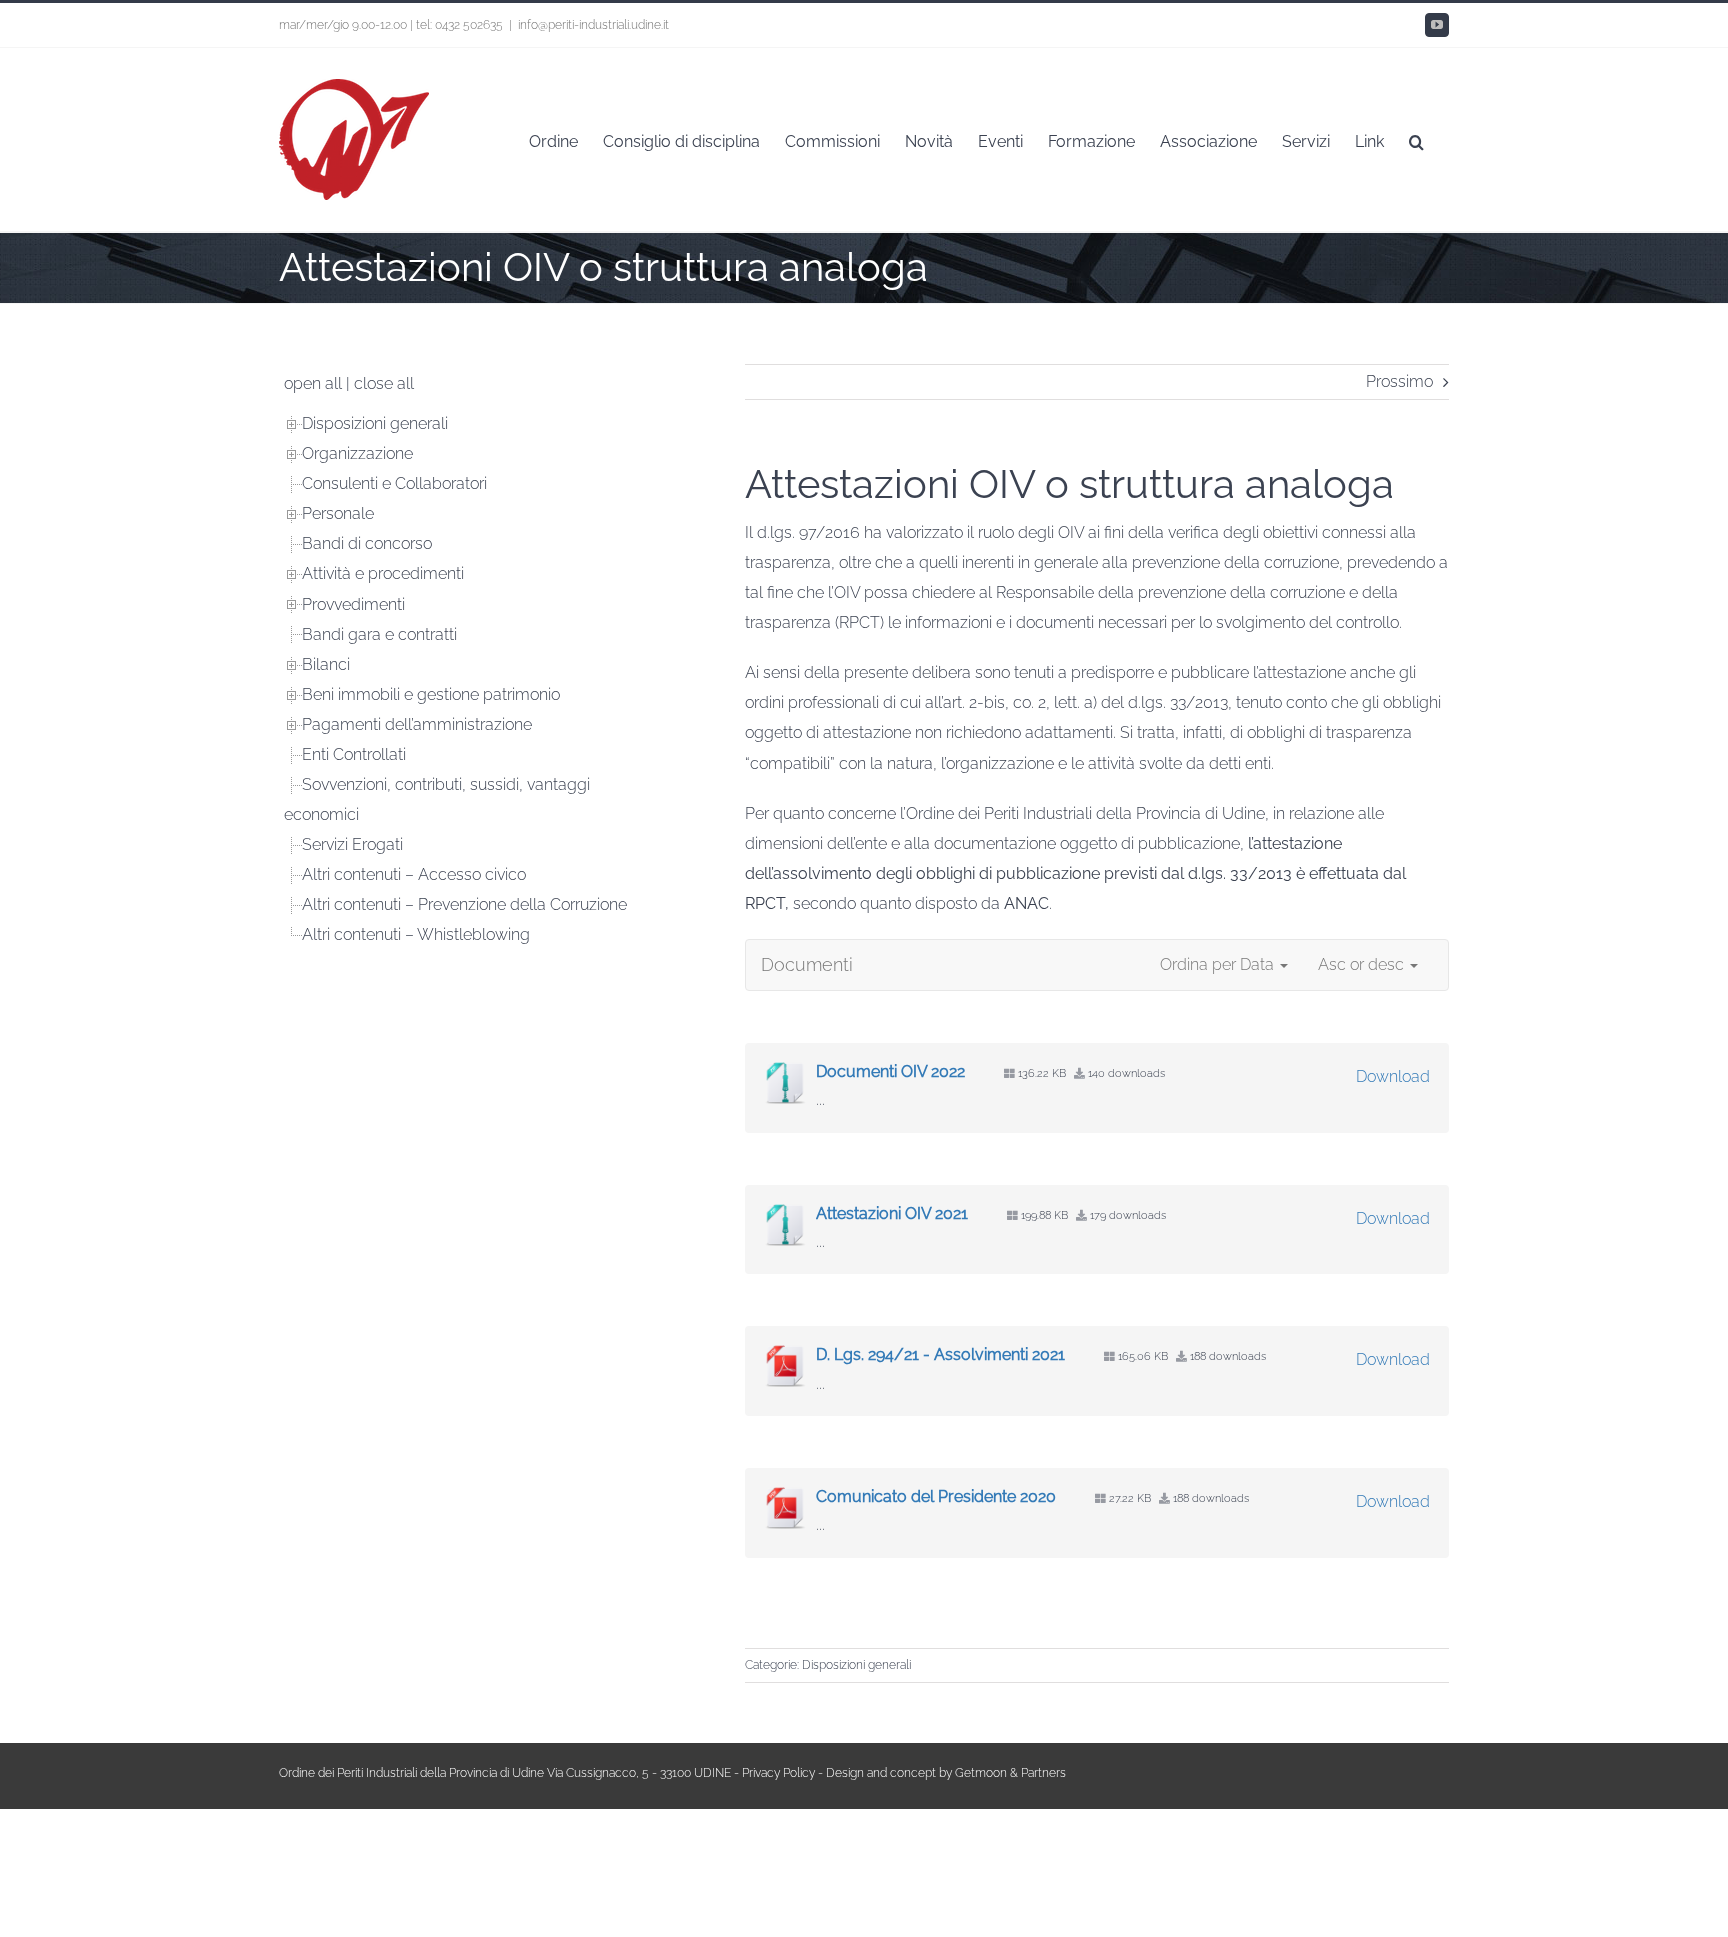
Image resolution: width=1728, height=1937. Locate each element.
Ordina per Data (1219, 964)
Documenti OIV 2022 (890, 1071)
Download (1393, 1076)
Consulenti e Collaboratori (394, 483)
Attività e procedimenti (383, 573)
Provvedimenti (353, 604)
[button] (1416, 139)
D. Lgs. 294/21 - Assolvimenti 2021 (940, 1354)
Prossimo (1399, 381)
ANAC (1026, 903)
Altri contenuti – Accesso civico (414, 874)
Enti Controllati (354, 754)
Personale (338, 513)
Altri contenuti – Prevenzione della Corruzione (464, 904)
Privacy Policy (778, 1773)
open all (313, 383)
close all (384, 383)
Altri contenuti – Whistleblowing (416, 934)
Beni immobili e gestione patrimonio (431, 694)
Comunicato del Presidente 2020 (936, 1496)
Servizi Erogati (352, 844)
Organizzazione (357, 453)
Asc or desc (1363, 964)
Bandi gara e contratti (379, 634)
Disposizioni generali (856, 1665)
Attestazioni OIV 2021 (892, 1213)
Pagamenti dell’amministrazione (417, 724)
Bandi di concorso (367, 543)
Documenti (807, 964)
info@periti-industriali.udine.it (593, 25)
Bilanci (326, 664)
